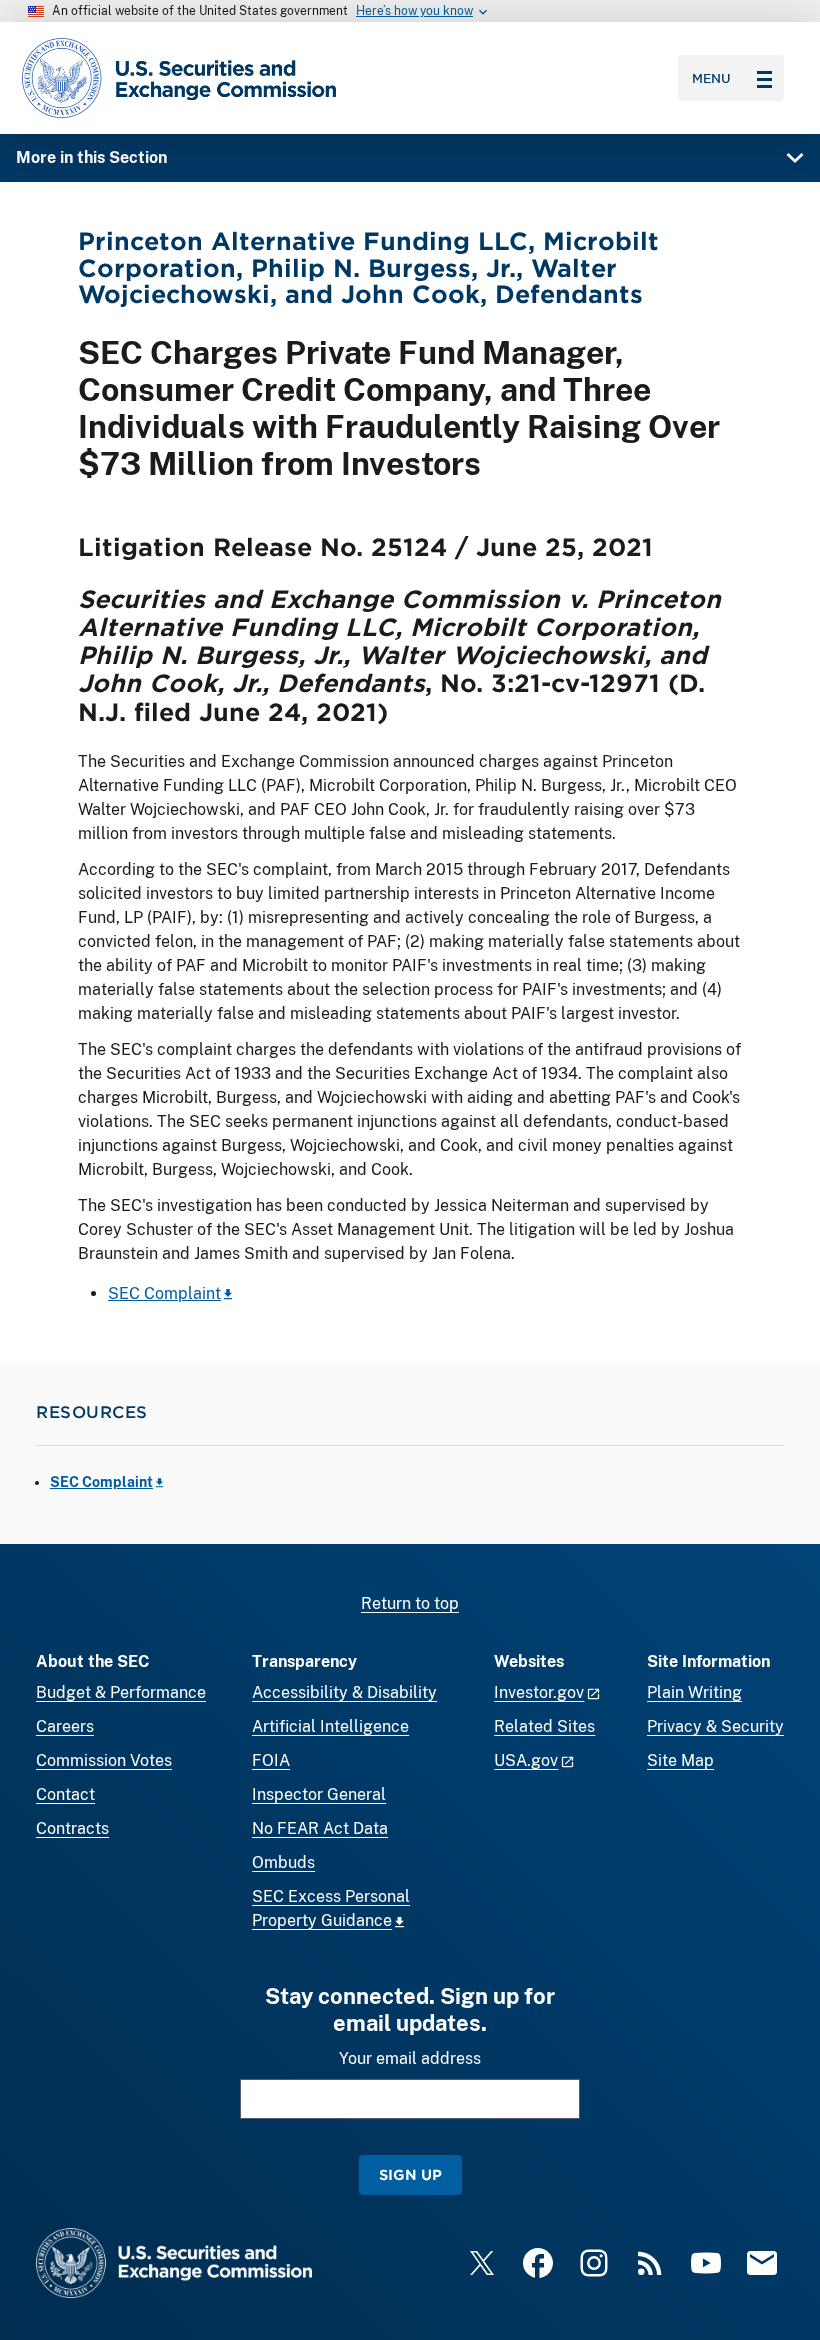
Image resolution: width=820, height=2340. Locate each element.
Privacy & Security (715, 1726)
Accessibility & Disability (344, 1692)
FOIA (271, 1760)
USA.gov (526, 1760)
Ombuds (283, 1862)
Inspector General (319, 1794)
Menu (711, 78)
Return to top (410, 1603)
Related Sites (544, 1726)
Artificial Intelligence (330, 1726)
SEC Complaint (164, 1293)
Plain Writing (694, 1692)
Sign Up (410, 2174)
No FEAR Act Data (320, 1828)
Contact (65, 1794)
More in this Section (91, 157)
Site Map (680, 1760)
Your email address (410, 2058)
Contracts (72, 1828)
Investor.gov (539, 1692)
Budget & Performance (121, 1692)
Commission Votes (104, 1760)
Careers (65, 1726)
